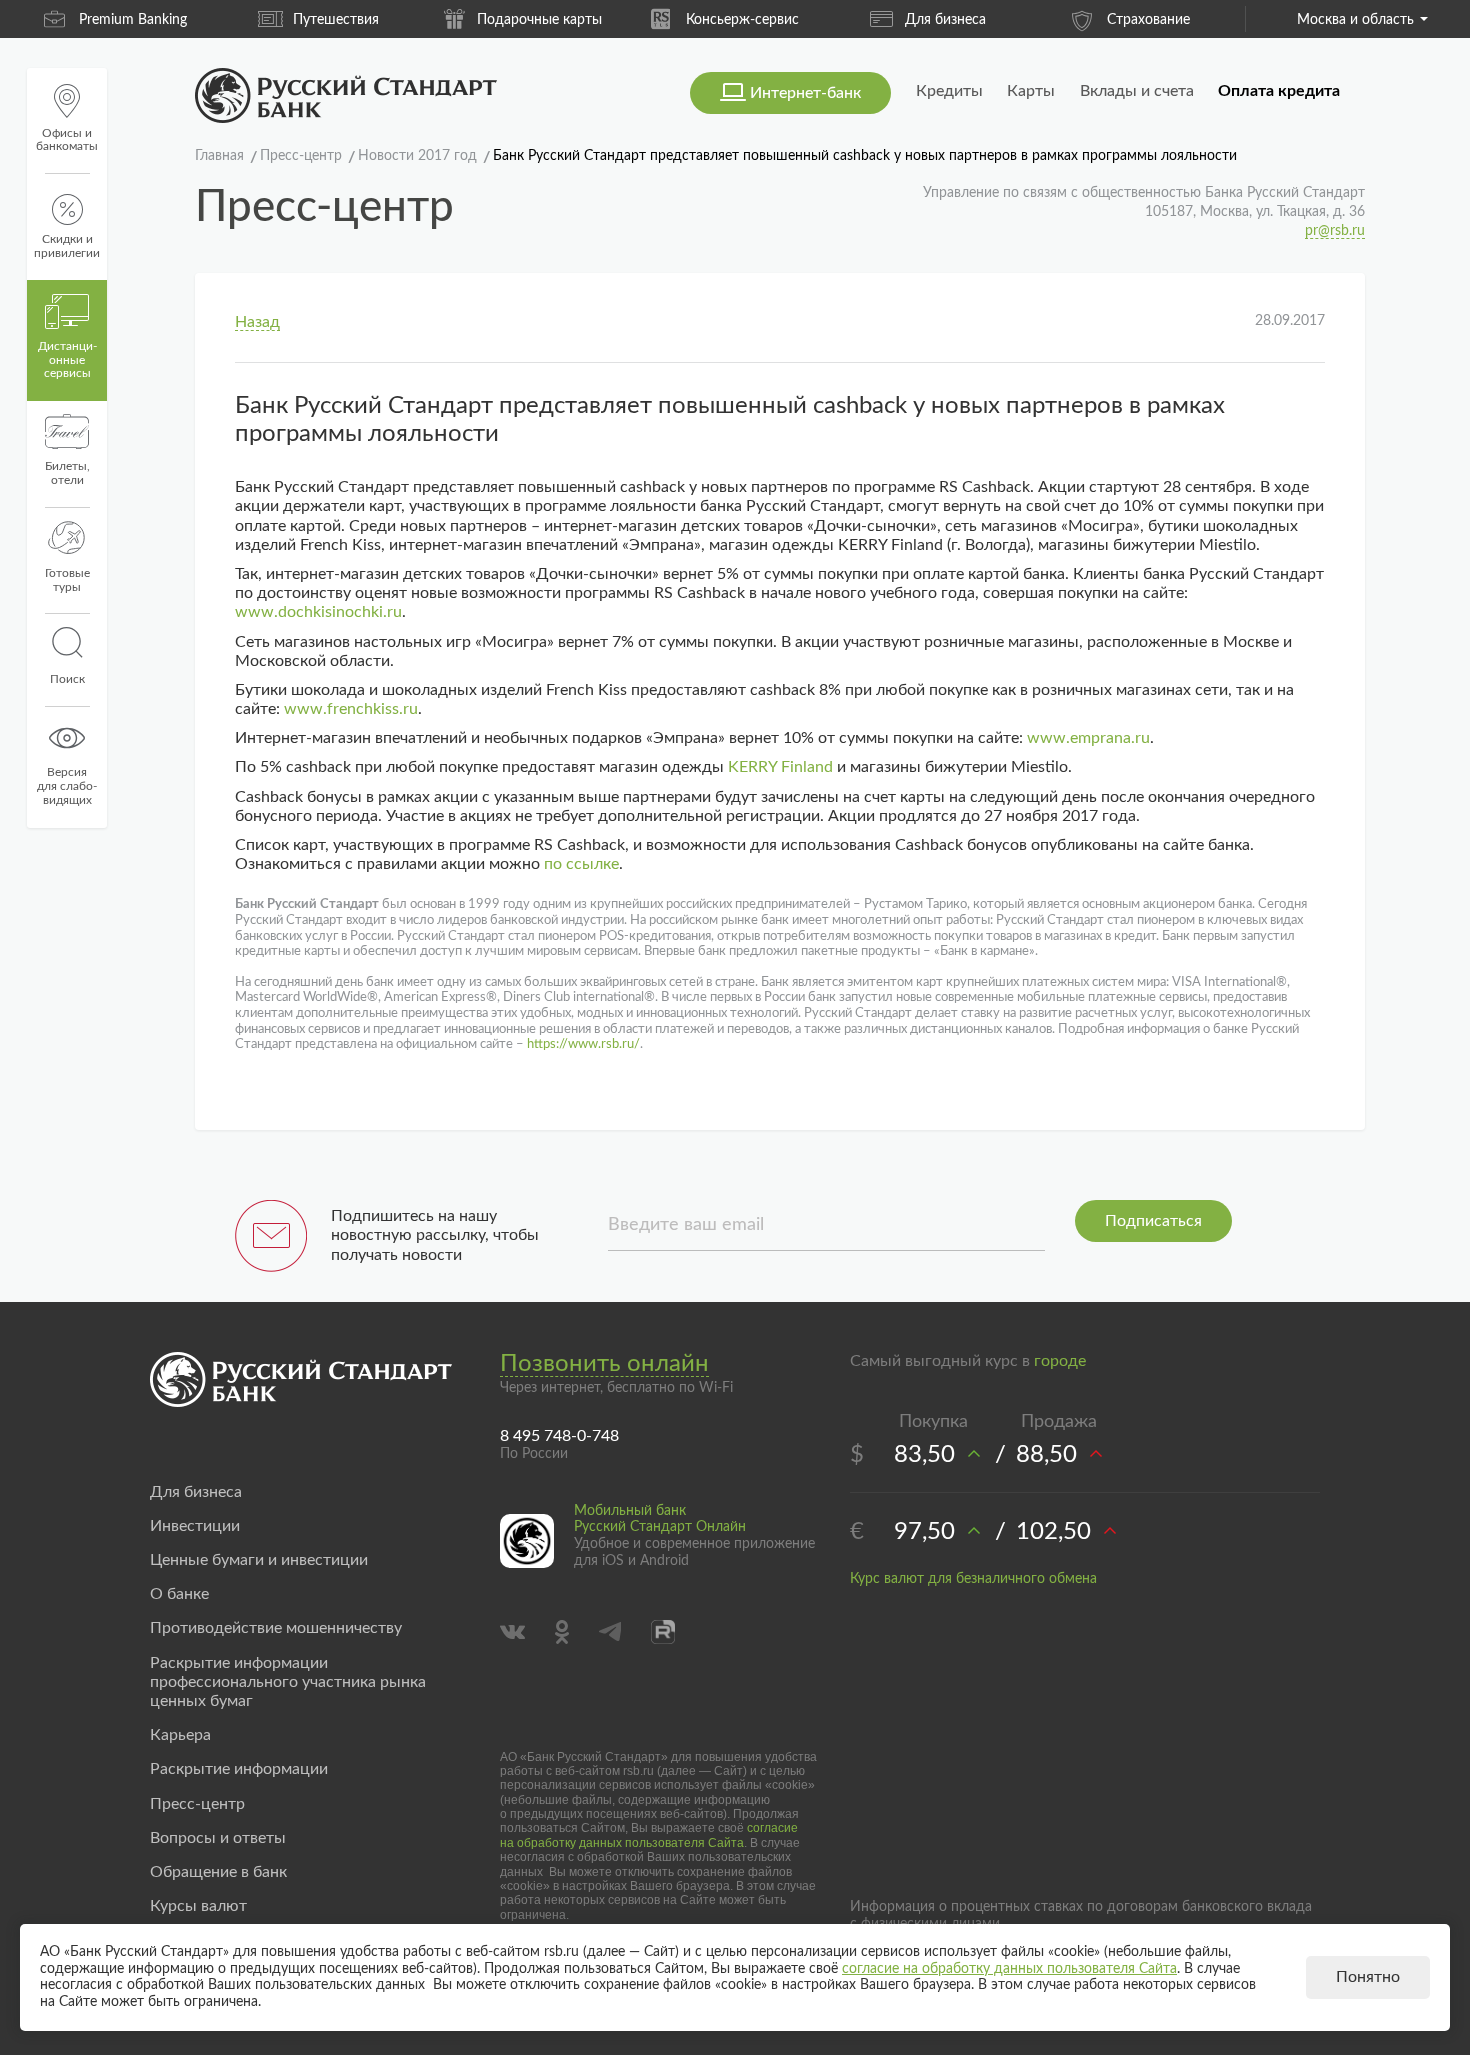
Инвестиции (195, 1526)
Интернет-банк (805, 93)
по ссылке (581, 864)
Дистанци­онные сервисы (67, 360)
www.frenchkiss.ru (351, 709)
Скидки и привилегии (67, 246)
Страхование (1148, 20)
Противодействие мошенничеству (276, 1628)
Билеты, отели (67, 473)
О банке (179, 1594)
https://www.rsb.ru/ (583, 1044)
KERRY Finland (780, 767)
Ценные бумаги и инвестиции (259, 1560)
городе (1060, 1361)
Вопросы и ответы (218, 1838)
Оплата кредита (1279, 91)
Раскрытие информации (239, 1769)
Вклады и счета (1137, 91)
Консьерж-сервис (742, 20)
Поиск (67, 679)
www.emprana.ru (1088, 738)
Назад (257, 322)
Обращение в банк (218, 1872)
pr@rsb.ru (1335, 231)
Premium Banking (133, 20)
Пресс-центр (197, 1804)
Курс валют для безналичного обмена (973, 1579)
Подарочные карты (539, 20)
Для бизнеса (945, 20)
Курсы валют (198, 1906)
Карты (1031, 91)
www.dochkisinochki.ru (318, 612)
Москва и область (1355, 20)
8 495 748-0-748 (559, 1436)
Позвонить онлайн (604, 1364)
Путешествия (336, 20)
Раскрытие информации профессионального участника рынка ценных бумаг (288, 1682)
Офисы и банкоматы (67, 140)
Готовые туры (67, 580)
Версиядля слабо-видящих (67, 786)
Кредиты (949, 91)
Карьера (180, 1735)
